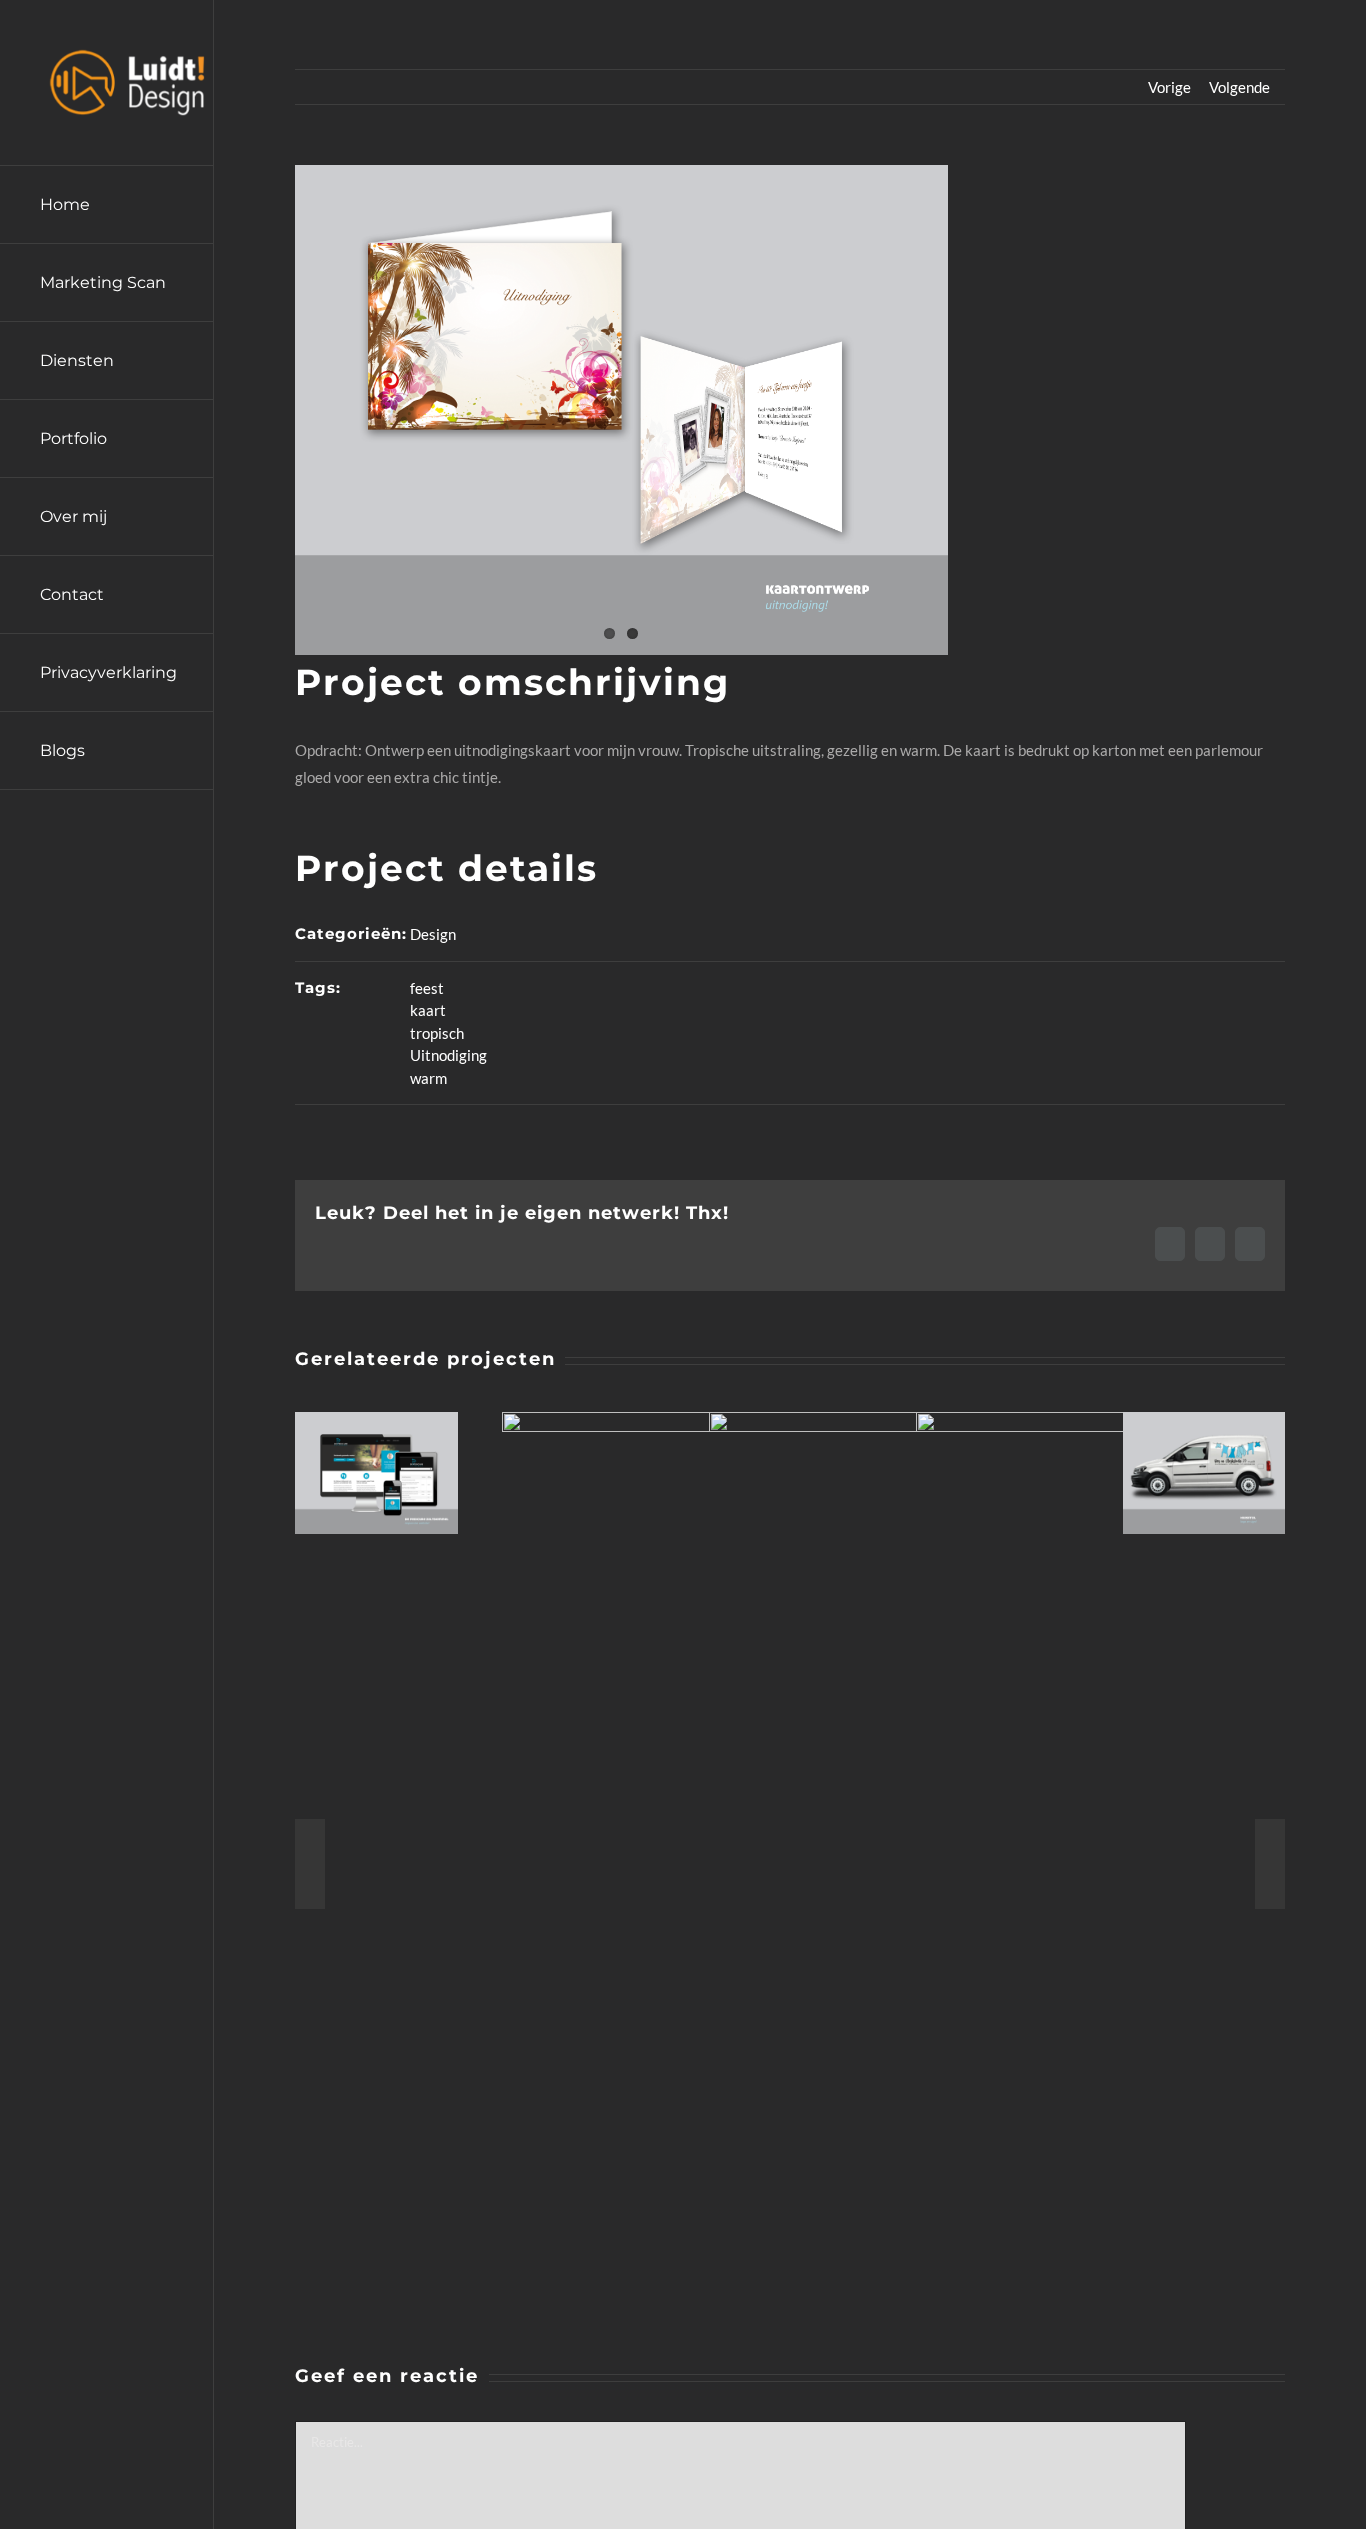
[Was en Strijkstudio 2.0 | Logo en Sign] (1204, 1421)
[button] (310, 1864)
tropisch (437, 1033)
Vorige (1169, 87)
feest (427, 988)
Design (433, 934)
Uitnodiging (448, 1055)
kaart (428, 1010)
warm (428, 1078)
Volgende (1239, 87)
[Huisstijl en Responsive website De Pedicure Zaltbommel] (376, 1421)
